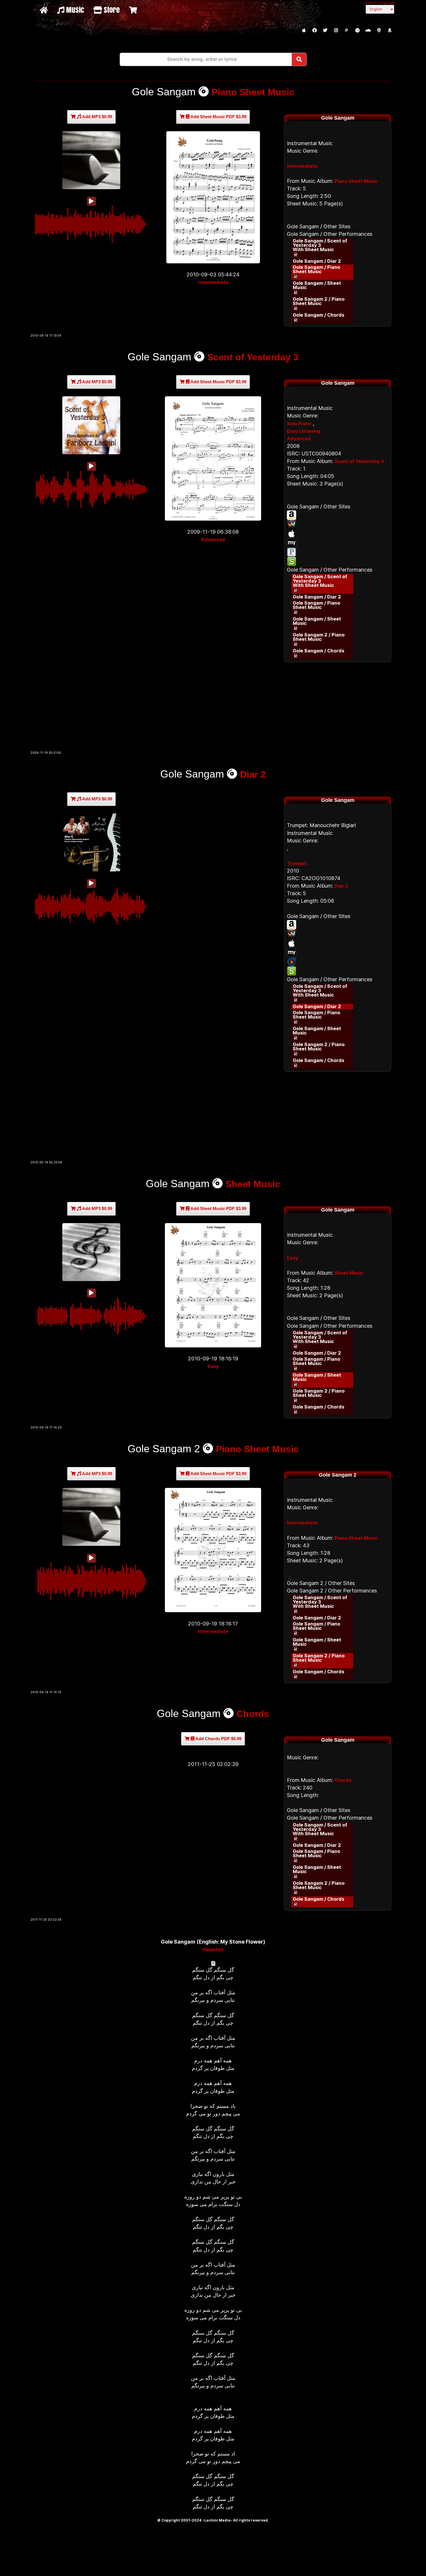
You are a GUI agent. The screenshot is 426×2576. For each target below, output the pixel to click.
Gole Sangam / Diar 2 (317, 261)
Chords (253, 1714)
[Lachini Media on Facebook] (314, 30)
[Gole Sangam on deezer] (338, 524)
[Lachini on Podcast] (379, 30)
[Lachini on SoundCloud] (368, 30)
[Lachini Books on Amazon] (389, 30)
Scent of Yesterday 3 (253, 357)
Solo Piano (299, 424)
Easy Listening (304, 431)
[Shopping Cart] (134, 10)
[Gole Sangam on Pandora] (338, 552)
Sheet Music (253, 1184)
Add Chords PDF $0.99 (218, 1739)
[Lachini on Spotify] (357, 30)
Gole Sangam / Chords (318, 315)
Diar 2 (253, 774)
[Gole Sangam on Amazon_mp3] (338, 515)
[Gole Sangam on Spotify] (338, 561)
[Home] (44, 10)
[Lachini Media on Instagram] (336, 30)
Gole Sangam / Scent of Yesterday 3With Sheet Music (320, 245)
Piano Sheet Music (253, 92)
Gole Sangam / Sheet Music (317, 285)
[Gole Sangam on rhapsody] (338, 962)
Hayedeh (213, 1949)
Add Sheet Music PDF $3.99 (218, 117)
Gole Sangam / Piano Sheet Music (316, 269)
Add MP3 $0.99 (97, 117)
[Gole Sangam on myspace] (338, 543)
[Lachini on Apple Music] (304, 30)
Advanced (213, 539)
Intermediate (213, 282)
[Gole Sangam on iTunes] (338, 534)
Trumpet (297, 863)
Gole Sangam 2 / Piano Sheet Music (319, 301)
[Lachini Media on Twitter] (325, 30)
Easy (213, 1366)
